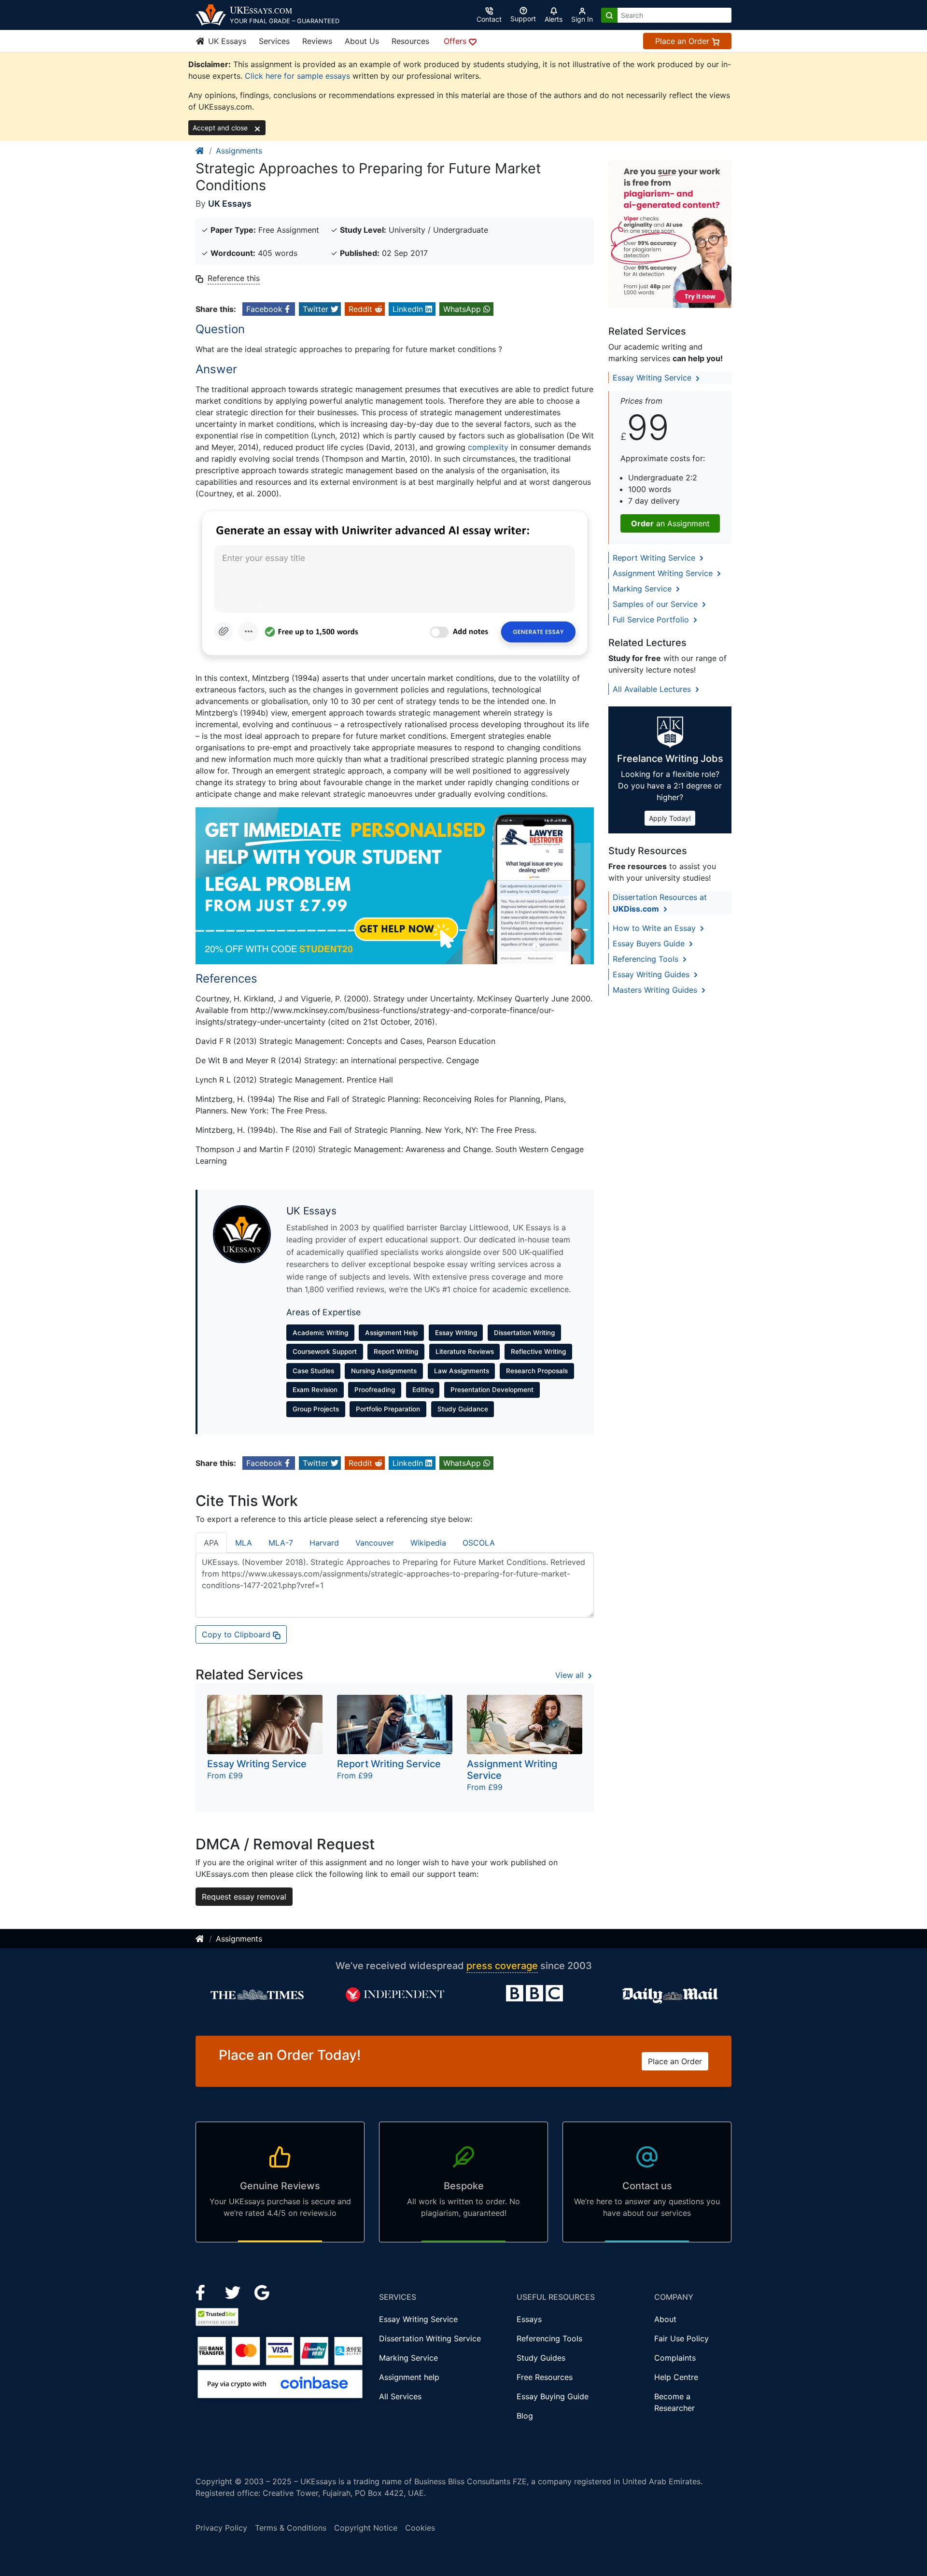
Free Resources (545, 2377)
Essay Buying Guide (553, 2396)
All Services (400, 2396)
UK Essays (226, 41)
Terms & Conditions (291, 2528)
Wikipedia (428, 1543)
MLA (244, 1543)
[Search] (609, 15)
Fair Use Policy (681, 2338)
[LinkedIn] (234, 2292)
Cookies (420, 2528)
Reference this (234, 278)
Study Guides (541, 2358)
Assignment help (409, 2377)
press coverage (502, 1966)
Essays (529, 2319)
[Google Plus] (262, 2292)
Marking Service (643, 589)
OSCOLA (479, 1543)
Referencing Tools (647, 959)
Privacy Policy (221, 2528)
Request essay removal (244, 1897)
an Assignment (670, 523)
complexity (488, 447)
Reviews (317, 41)
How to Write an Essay (655, 928)
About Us (362, 41)
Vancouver (375, 1543)
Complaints (675, 2358)
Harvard (324, 1543)
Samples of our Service (656, 604)
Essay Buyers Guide (650, 943)
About (665, 2319)
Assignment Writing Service (664, 573)
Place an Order (683, 41)
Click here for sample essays (297, 76)
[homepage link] (200, 151)
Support (523, 19)
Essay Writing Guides (652, 974)
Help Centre (676, 2377)
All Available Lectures (653, 689)
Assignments (239, 151)
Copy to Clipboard (237, 1634)
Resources (410, 41)
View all (571, 1675)
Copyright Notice (366, 2528)
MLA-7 (281, 1543)
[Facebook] (204, 2292)
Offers (456, 41)
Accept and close (221, 128)
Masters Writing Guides (656, 990)
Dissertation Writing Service (430, 2338)
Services (274, 41)
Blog (525, 2416)
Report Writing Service (655, 558)
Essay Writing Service (653, 378)
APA (211, 1543)
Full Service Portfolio (652, 619)
